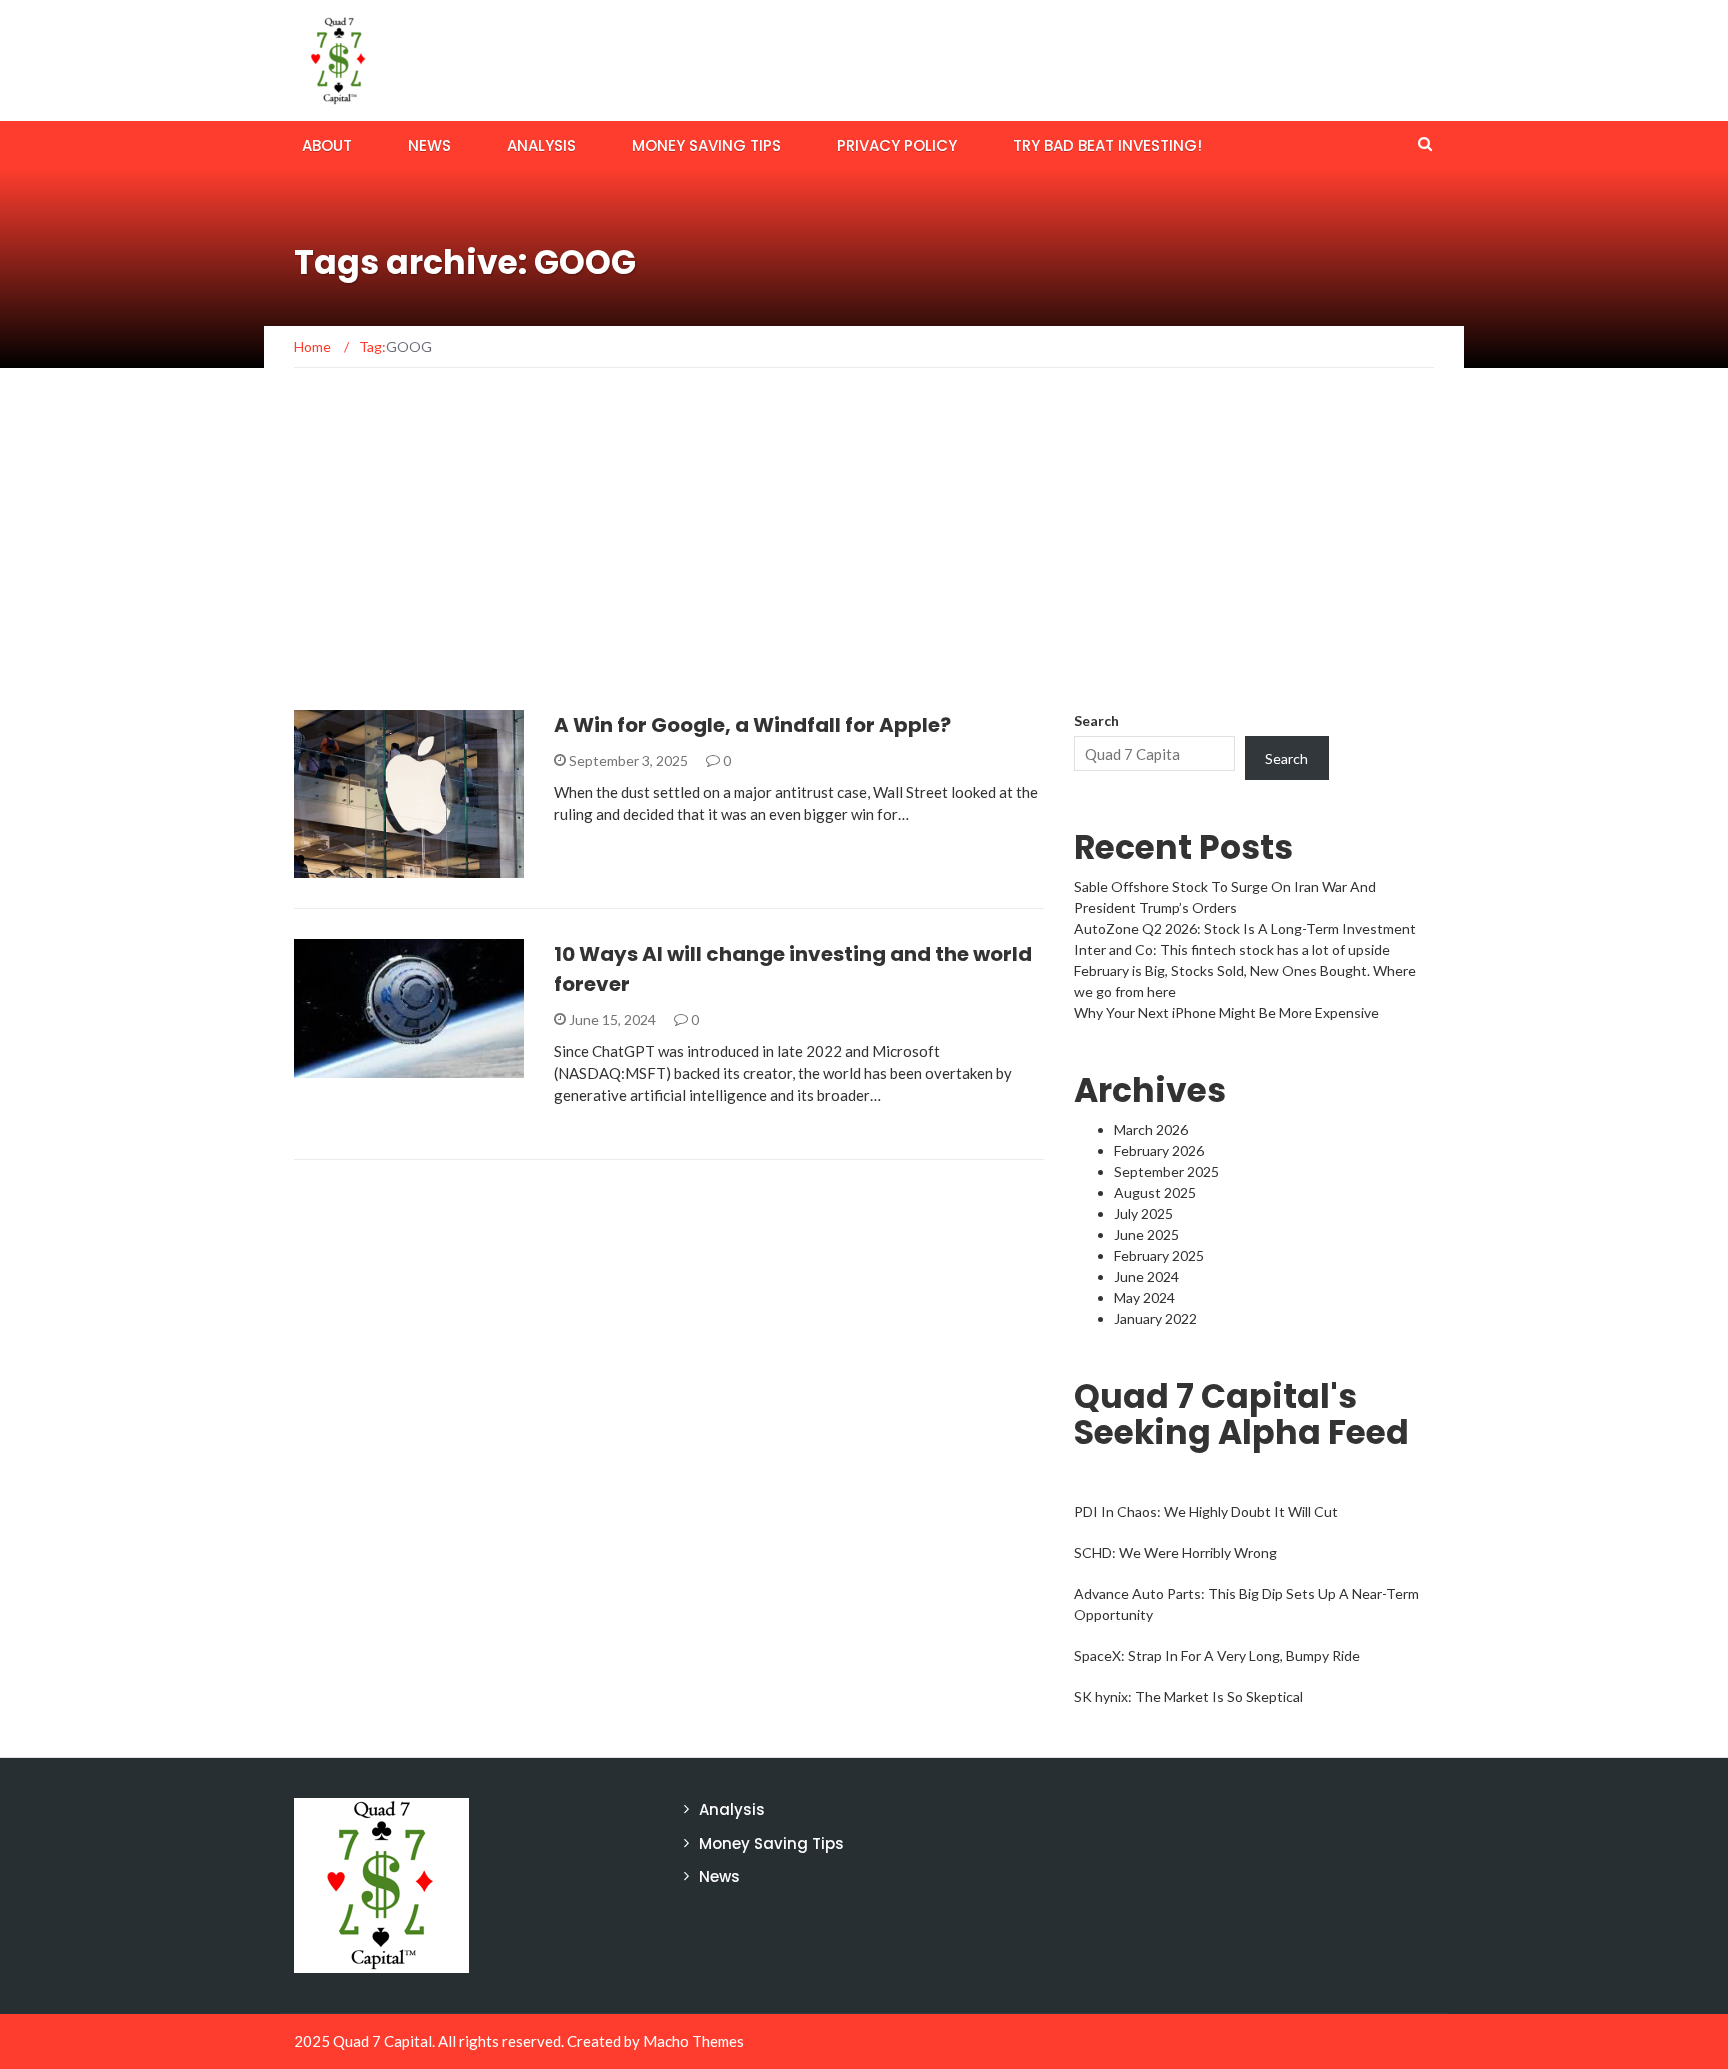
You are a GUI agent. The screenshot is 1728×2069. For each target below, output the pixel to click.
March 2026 (1151, 1129)
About (327, 145)
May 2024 (1144, 1297)
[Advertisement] (864, 560)
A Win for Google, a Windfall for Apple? (752, 725)
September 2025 (1166, 1171)
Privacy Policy (897, 145)
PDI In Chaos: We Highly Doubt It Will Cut (1206, 1511)
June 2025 (1146, 1234)
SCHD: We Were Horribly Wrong (1175, 1552)
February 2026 (1159, 1150)
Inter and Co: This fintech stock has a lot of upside (1232, 949)
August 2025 (1155, 1192)
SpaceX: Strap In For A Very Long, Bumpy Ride (1217, 1655)
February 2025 (1159, 1255)
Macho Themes (693, 2041)
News (429, 145)
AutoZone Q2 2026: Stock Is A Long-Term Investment (1245, 928)
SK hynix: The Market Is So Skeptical (1188, 1696)
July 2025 (1143, 1213)
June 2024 (1146, 1276)
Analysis (541, 145)
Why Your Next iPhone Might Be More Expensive (1226, 1012)
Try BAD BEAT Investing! (1107, 145)
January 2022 (1155, 1318)
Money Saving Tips (706, 145)
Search (1096, 720)
